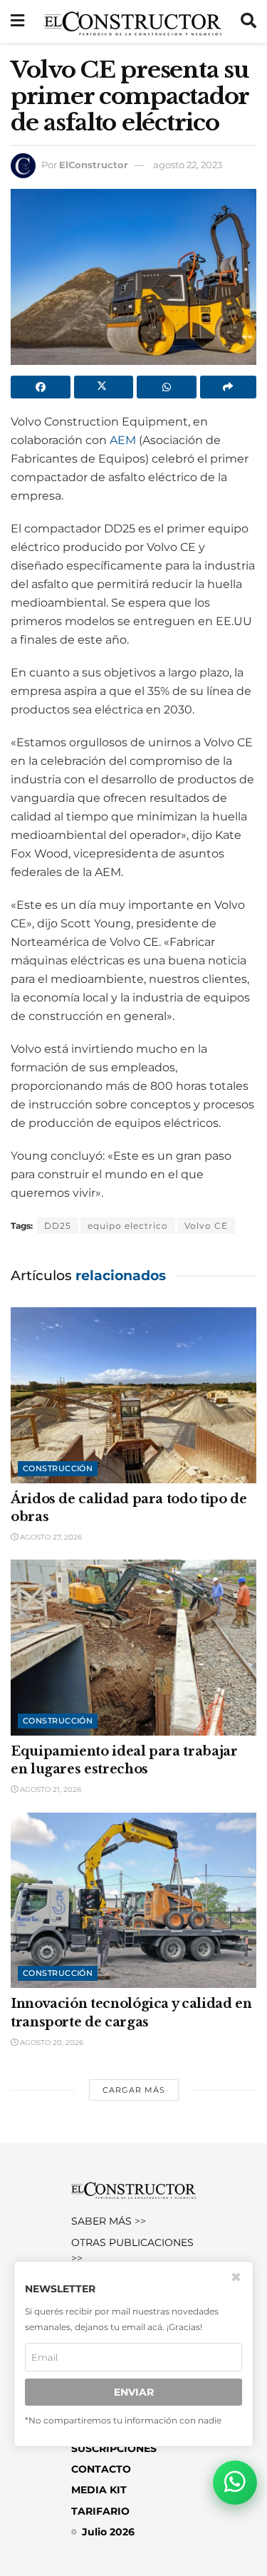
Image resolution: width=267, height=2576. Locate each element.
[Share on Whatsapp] (167, 387)
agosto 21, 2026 (49, 1789)
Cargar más (134, 2090)
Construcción (58, 1468)
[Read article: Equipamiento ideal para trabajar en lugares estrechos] (133, 1648)
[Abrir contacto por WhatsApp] (235, 2483)
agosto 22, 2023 (188, 165)
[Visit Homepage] (133, 21)
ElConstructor (94, 165)
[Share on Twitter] (104, 387)
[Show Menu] (17, 21)
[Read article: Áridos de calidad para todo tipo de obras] (133, 1395)
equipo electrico (128, 1226)
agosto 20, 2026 (51, 2042)
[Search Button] (248, 21)
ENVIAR (134, 2392)
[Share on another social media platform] (229, 387)
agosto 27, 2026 (50, 1537)
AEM (123, 440)
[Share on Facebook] (41, 387)
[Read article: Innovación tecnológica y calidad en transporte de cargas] (133, 1901)
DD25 (58, 1226)
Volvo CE (206, 1226)
